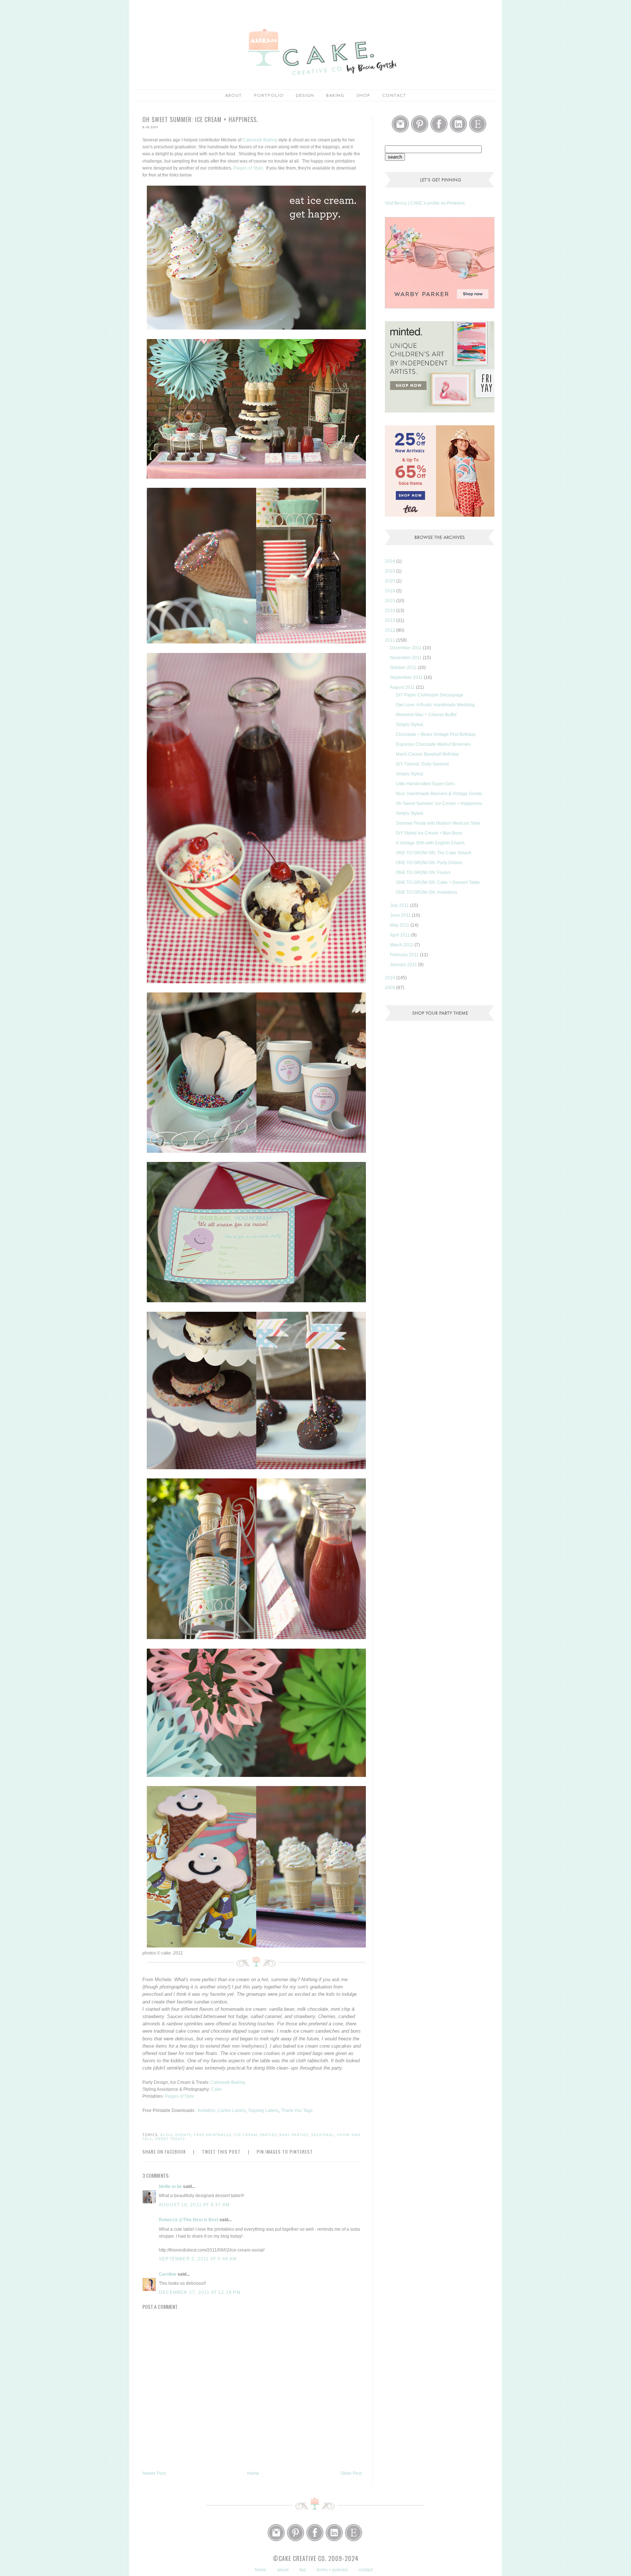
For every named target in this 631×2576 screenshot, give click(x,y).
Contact (394, 96)
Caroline (168, 2274)
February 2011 (405, 955)
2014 (391, 611)
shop (363, 96)
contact (366, 2570)
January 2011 (404, 965)
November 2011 (406, 658)
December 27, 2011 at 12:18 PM (200, 2292)
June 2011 (401, 915)
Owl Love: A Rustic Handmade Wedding (435, 705)
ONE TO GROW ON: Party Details (429, 863)
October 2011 (404, 668)
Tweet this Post (221, 2152)
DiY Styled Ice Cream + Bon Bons (429, 833)
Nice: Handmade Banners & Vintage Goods (439, 794)
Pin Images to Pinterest (285, 2152)
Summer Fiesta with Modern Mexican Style (438, 823)
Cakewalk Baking (260, 140)
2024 (391, 561)
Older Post (351, 2473)
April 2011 (401, 935)
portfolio (269, 96)
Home (253, 2473)
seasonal (323, 2135)
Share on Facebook (164, 2152)
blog (167, 2135)
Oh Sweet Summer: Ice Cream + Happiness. (439, 803)
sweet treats (170, 2139)
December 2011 (406, 648)
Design (305, 96)
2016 (391, 591)
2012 (391, 630)
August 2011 (403, 687)
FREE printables (213, 2135)
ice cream (246, 2135)
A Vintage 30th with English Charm (430, 843)
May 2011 (400, 925)
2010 (391, 978)
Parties (268, 2135)
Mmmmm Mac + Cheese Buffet (426, 715)
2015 (391, 601)
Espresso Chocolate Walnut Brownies (433, 744)
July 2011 (400, 905)
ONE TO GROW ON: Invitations (427, 892)
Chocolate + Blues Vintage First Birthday (436, 734)
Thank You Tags (297, 2110)
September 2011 (407, 677)
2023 (391, 571)
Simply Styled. (410, 725)
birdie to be (170, 2186)
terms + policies (332, 2570)
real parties (294, 2135)
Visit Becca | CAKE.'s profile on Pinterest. (425, 203)
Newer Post (154, 2473)
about (234, 96)
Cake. (217, 2089)
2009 (391, 988)
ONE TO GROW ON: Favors (423, 873)
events (183, 2135)
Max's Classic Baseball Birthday (427, 754)
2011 (391, 640)
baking (335, 96)
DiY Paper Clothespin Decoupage (430, 695)
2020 (391, 581)
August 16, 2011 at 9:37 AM (194, 2205)
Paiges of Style (248, 168)
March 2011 (402, 945)
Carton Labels (232, 2110)
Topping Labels (263, 2110)
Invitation (206, 2110)
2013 (391, 620)
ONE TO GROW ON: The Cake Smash (434, 853)
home (261, 2570)
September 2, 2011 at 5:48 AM (198, 2259)
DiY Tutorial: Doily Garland (422, 764)
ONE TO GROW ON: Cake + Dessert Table (438, 882)
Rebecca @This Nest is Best (189, 2220)
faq (303, 2570)
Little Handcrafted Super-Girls (425, 784)
